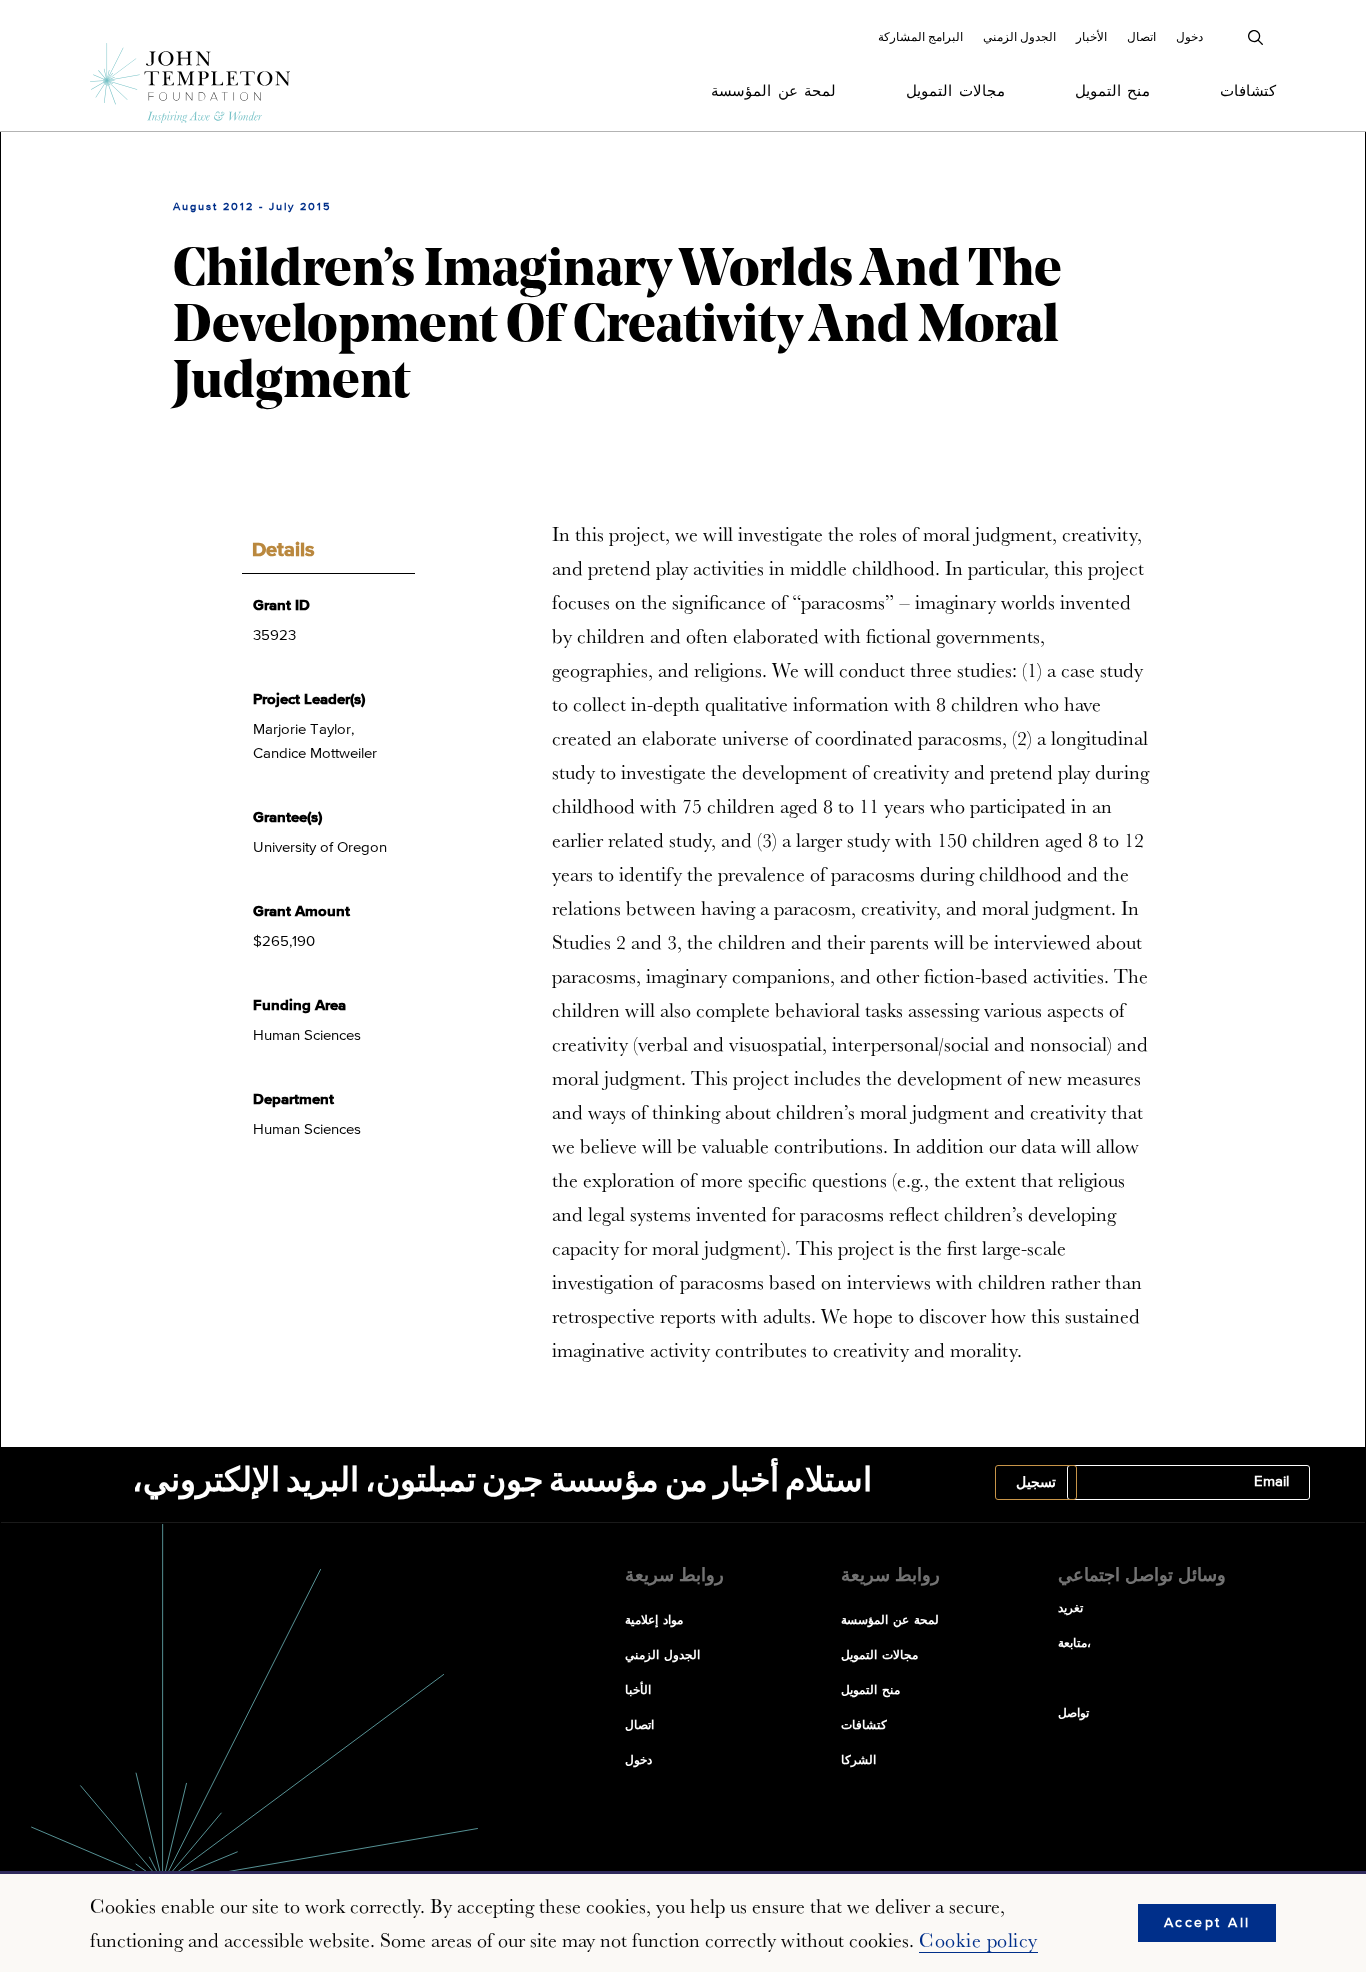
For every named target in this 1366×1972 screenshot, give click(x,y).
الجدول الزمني (1019, 37)
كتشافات (1248, 91)
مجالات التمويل (955, 91)
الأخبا (638, 1691)
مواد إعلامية (654, 1621)
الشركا (858, 1761)
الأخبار (1091, 37)
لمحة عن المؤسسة (773, 91)
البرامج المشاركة (920, 37)
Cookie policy (978, 1940)
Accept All (1207, 1923)
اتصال (1141, 37)
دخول (1189, 37)
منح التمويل (1113, 91)
